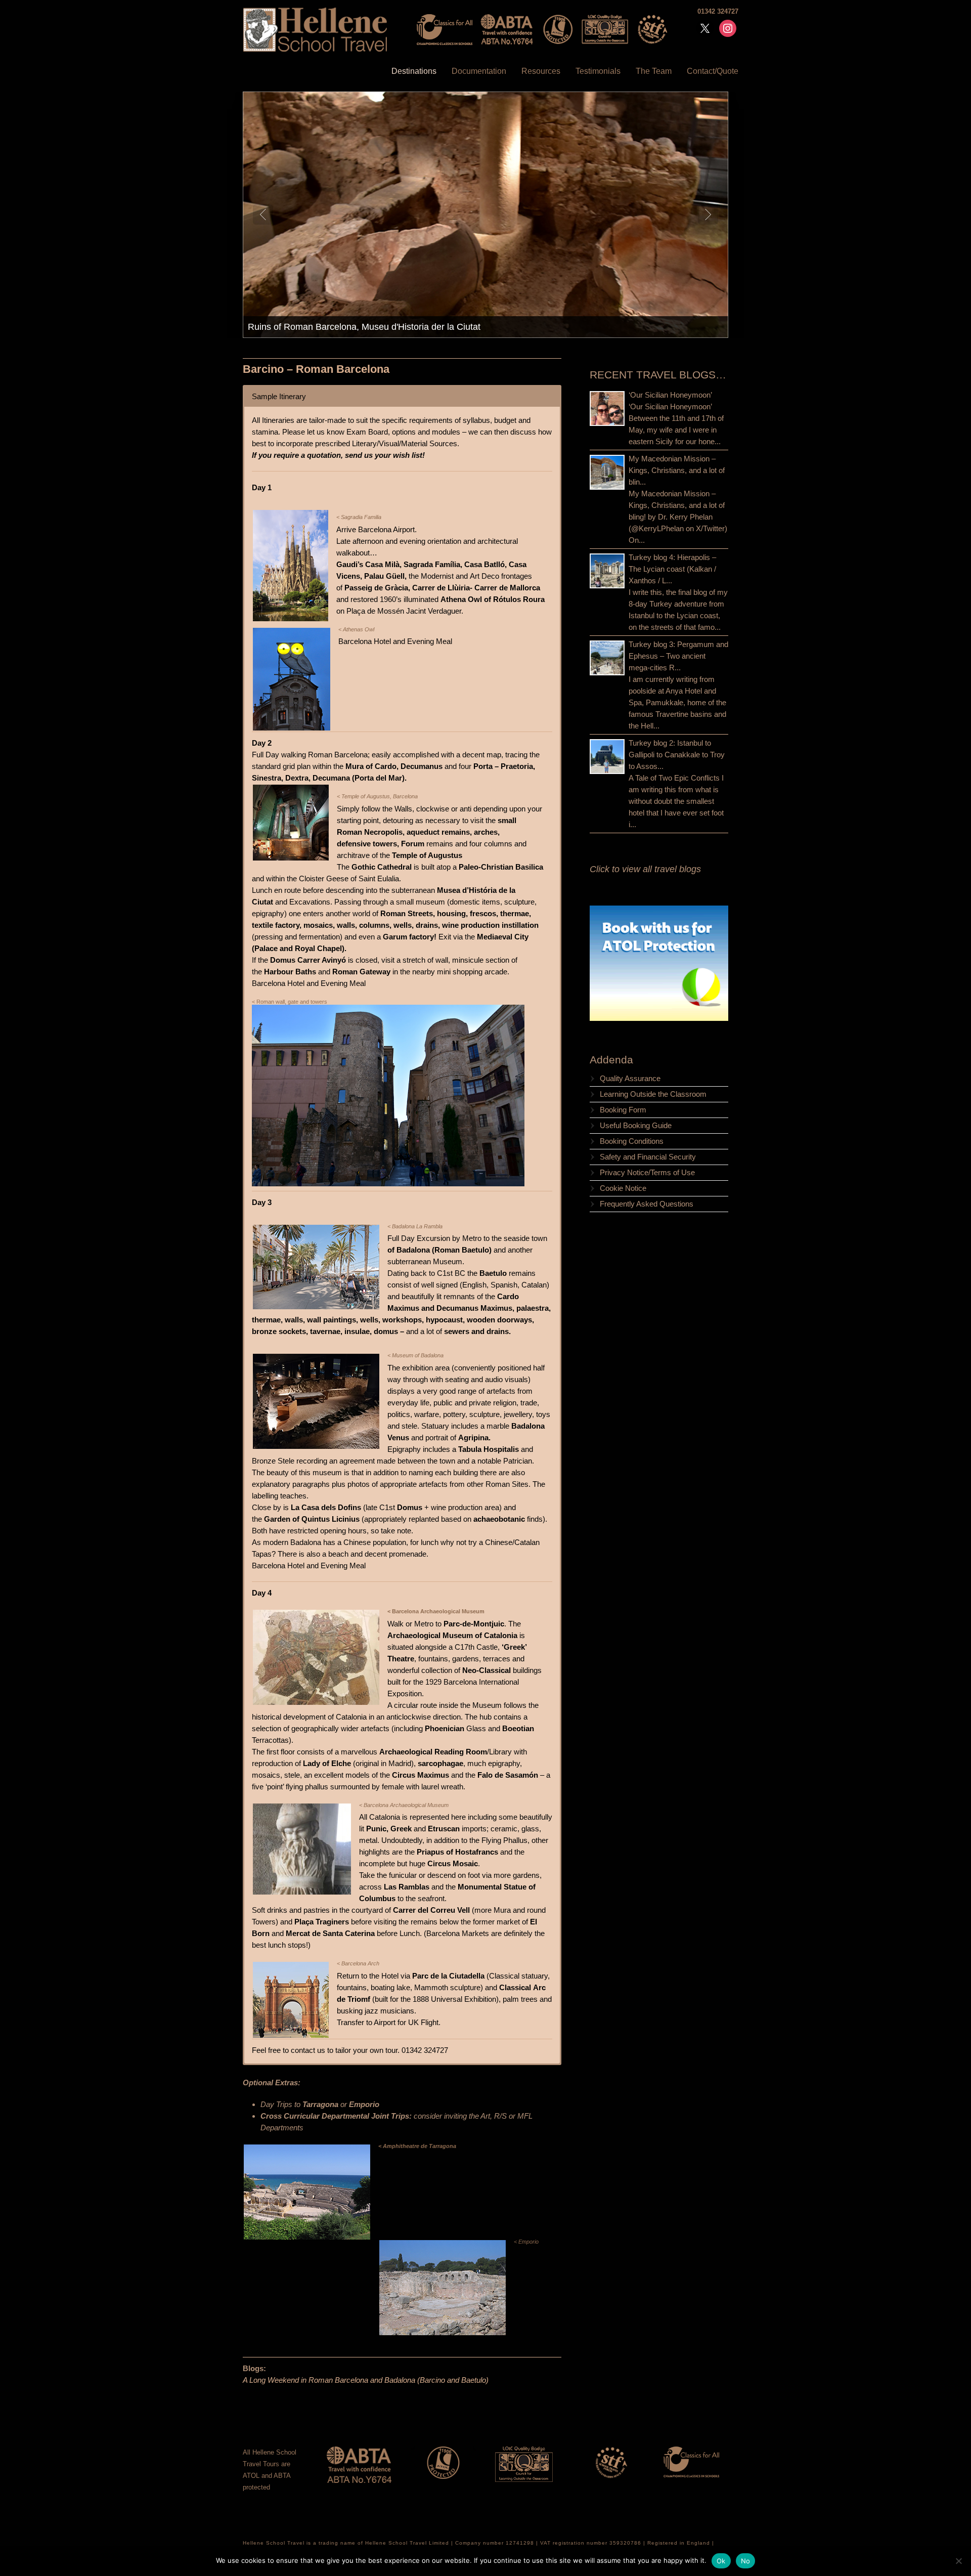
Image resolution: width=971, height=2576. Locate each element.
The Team (654, 71)
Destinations (414, 71)
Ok (721, 2561)
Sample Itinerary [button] (279, 396)
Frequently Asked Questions (647, 1204)
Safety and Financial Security (648, 1157)
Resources (541, 71)
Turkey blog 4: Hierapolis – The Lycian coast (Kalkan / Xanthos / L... (672, 569)
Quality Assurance (630, 1078)
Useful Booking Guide (636, 1125)
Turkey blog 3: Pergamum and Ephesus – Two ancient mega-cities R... (678, 656)
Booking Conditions (632, 1141)
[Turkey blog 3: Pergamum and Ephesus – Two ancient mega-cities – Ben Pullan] (607, 658)
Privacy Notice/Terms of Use (647, 1172)
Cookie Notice (623, 1188)
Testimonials (598, 71)
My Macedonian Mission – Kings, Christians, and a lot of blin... (677, 470)
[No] (958, 2561)
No (746, 2561)
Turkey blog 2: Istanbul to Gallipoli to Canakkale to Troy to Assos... (677, 755)
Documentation (479, 71)
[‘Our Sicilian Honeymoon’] (607, 409)
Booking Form (623, 1110)
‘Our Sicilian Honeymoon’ (670, 395)
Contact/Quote (713, 71)
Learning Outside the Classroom (653, 1094)
